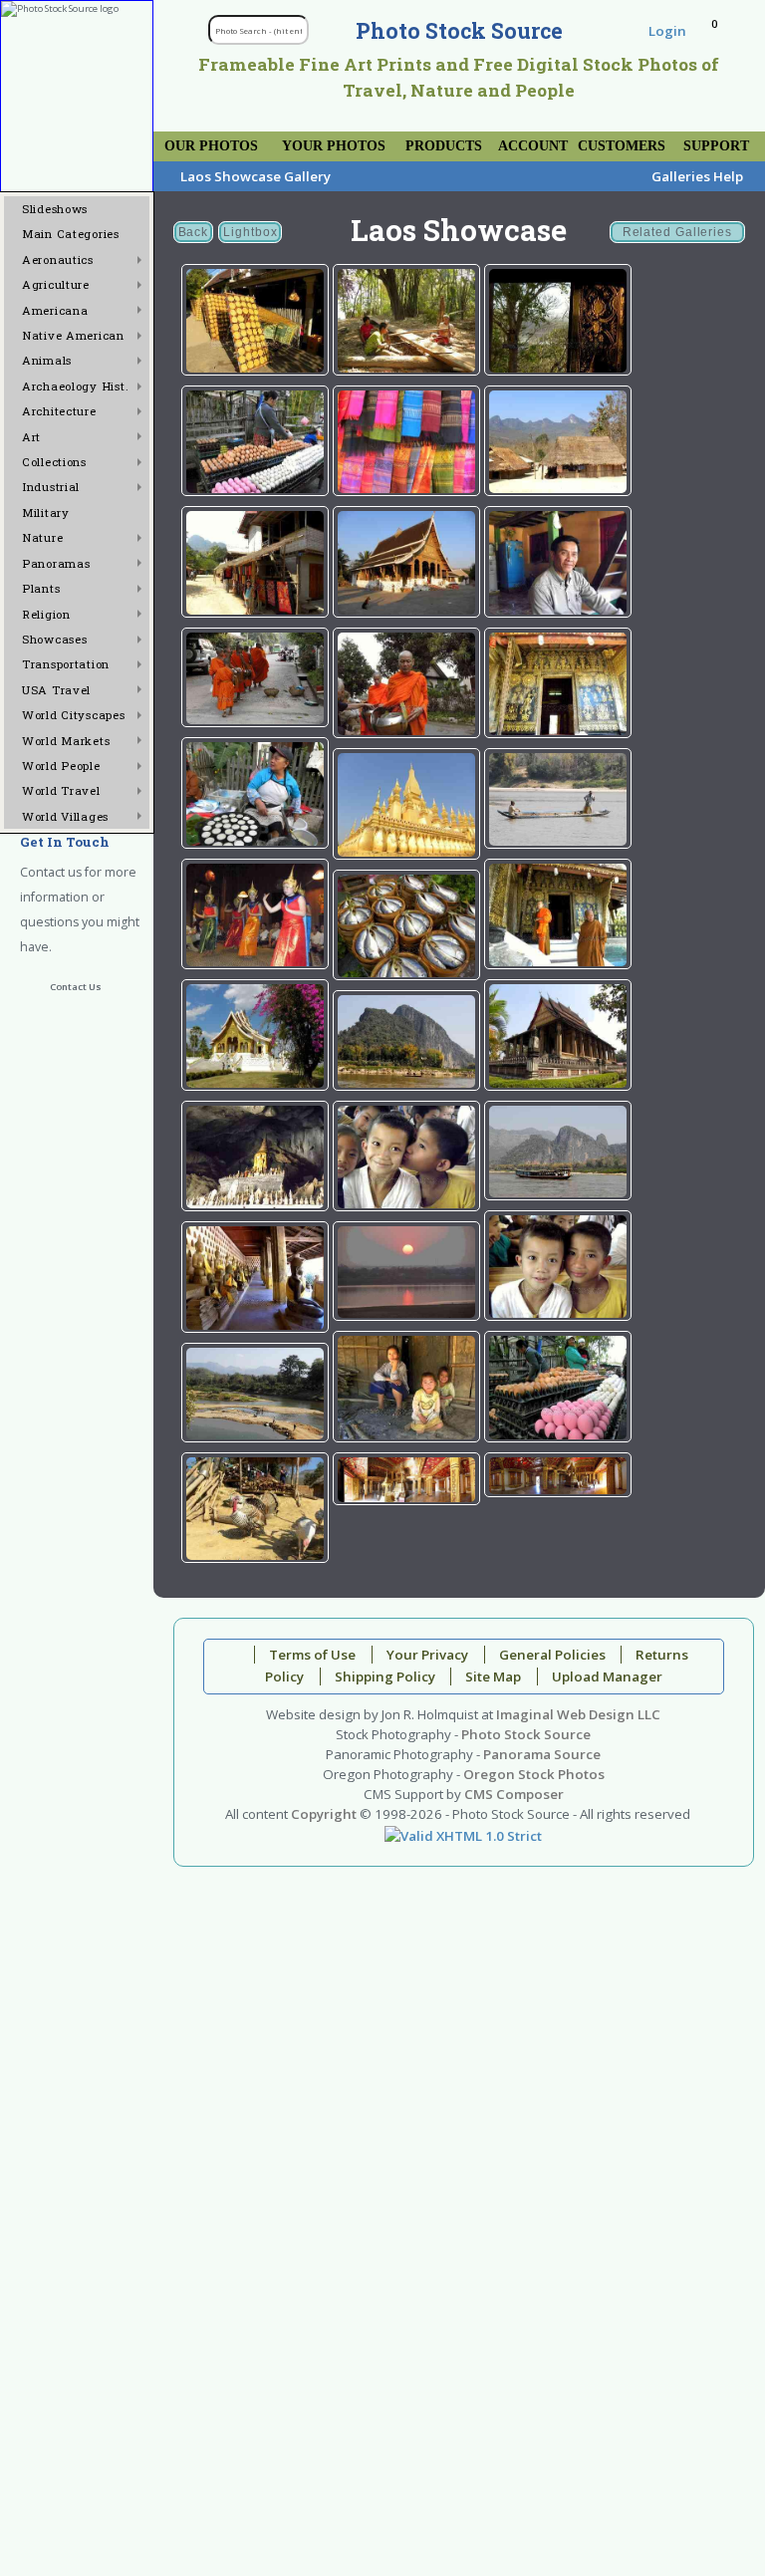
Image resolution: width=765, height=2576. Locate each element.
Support (716, 146)
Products (444, 146)
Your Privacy (427, 1655)
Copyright (324, 1814)
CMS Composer (514, 1794)
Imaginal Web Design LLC (578, 1714)
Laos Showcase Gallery (255, 176)
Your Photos (334, 146)
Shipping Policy (385, 1676)
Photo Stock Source (526, 1734)
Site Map (493, 1676)
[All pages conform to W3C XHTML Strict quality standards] (463, 1834)
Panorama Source (542, 1754)
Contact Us (76, 987)
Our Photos (211, 146)
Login (667, 31)
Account (533, 146)
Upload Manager (607, 1676)
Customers (622, 146)
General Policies (552, 1655)
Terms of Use (312, 1655)
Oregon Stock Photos (534, 1774)
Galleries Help (697, 176)
